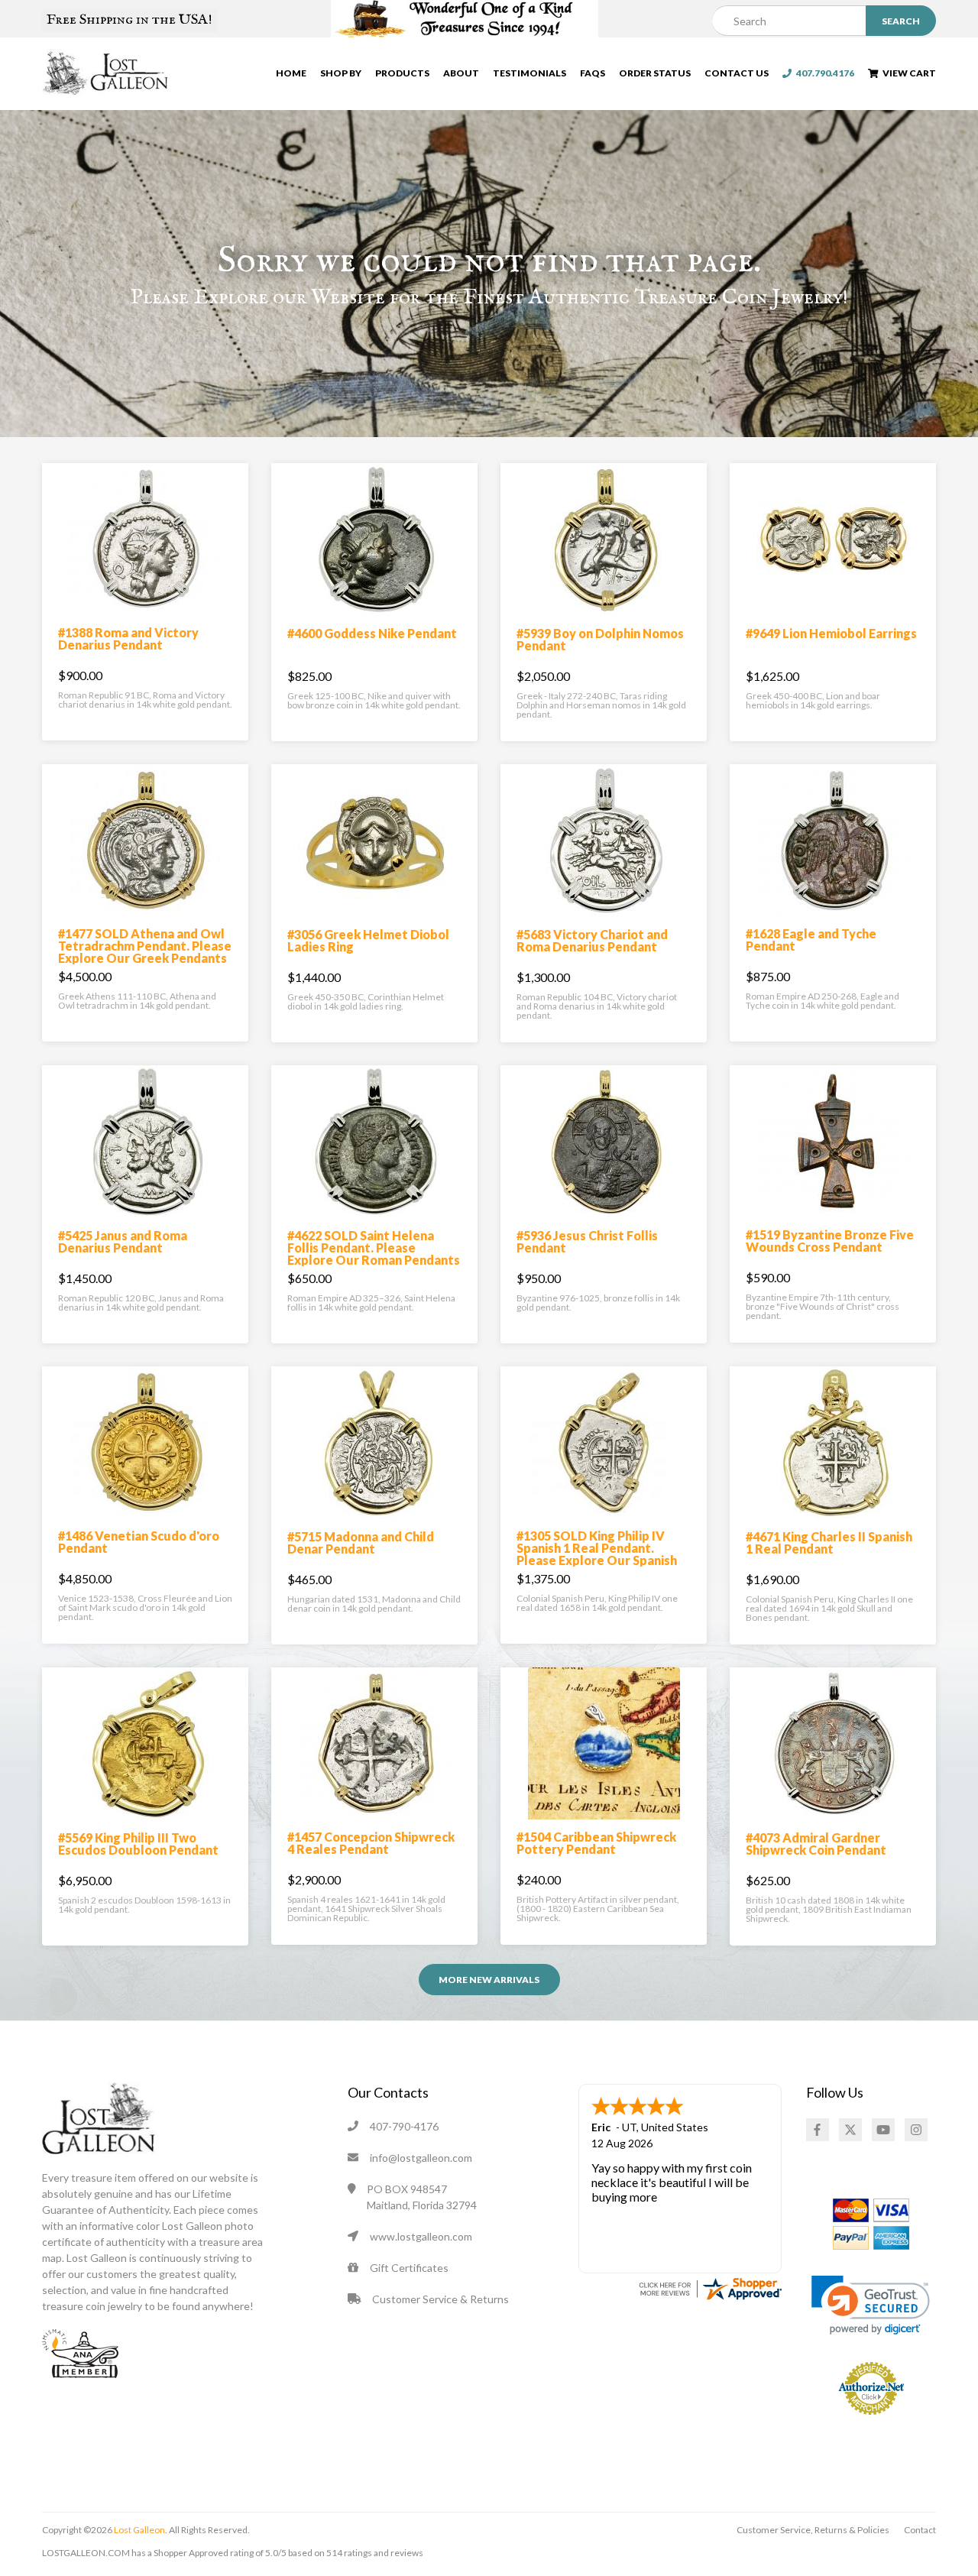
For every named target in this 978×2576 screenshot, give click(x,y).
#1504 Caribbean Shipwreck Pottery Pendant (596, 1843)
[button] (871, 2305)
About (461, 73)
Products (402, 73)
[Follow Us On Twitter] (850, 2130)
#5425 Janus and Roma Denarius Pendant (123, 1241)
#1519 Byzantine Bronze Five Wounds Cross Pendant (830, 1241)
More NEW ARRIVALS (489, 1980)
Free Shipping (130, 20)
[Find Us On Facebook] (818, 2130)
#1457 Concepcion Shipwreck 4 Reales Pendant (371, 1843)
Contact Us (737, 73)
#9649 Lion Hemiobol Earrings (831, 633)
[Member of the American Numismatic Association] (80, 2352)
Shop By (341, 73)
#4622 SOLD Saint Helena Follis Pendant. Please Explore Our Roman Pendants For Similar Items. (374, 1254)
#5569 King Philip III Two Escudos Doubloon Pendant (138, 1844)
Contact (920, 2530)
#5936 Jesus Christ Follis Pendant (587, 1241)
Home (291, 73)
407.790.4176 (823, 73)
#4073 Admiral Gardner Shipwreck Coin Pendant (816, 1844)
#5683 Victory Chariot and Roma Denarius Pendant (592, 940)
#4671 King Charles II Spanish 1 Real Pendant (829, 1542)
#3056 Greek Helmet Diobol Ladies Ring (368, 940)
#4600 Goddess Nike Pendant (372, 633)
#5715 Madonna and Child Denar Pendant (361, 1542)
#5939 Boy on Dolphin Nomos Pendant (600, 639)
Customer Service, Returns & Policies (813, 2530)
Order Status (655, 73)
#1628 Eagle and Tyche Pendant (811, 940)
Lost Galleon (139, 2530)
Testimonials (529, 73)
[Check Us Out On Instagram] (916, 2130)
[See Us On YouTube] (883, 2130)
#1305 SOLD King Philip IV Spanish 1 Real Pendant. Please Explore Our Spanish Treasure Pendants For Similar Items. (597, 1560)
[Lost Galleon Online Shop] (106, 72)
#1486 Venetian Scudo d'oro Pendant (139, 1542)
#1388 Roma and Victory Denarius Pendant (128, 638)
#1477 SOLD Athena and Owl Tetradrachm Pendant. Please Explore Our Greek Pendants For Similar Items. (145, 952)
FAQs (593, 73)
